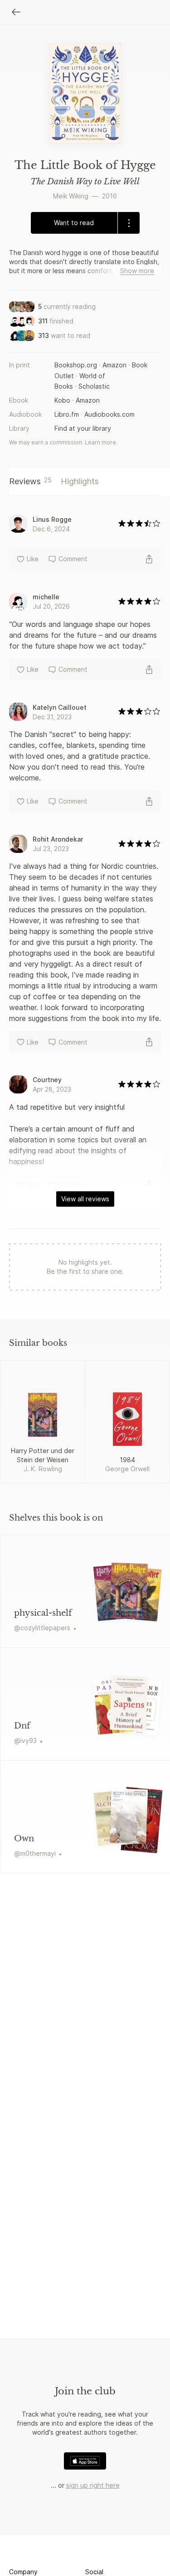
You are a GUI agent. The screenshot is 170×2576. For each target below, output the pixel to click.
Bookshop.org (76, 365)
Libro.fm (67, 414)
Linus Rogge (52, 519)
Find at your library (83, 428)
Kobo (62, 400)
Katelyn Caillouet (60, 707)
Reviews (30, 481)
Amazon (114, 365)
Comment (73, 559)
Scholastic (94, 386)
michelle (46, 597)
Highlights (80, 481)
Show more (137, 271)
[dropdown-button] (129, 223)
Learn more (100, 442)
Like (33, 559)
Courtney (47, 1080)
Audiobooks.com (109, 414)
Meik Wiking (71, 196)
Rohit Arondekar (58, 839)
